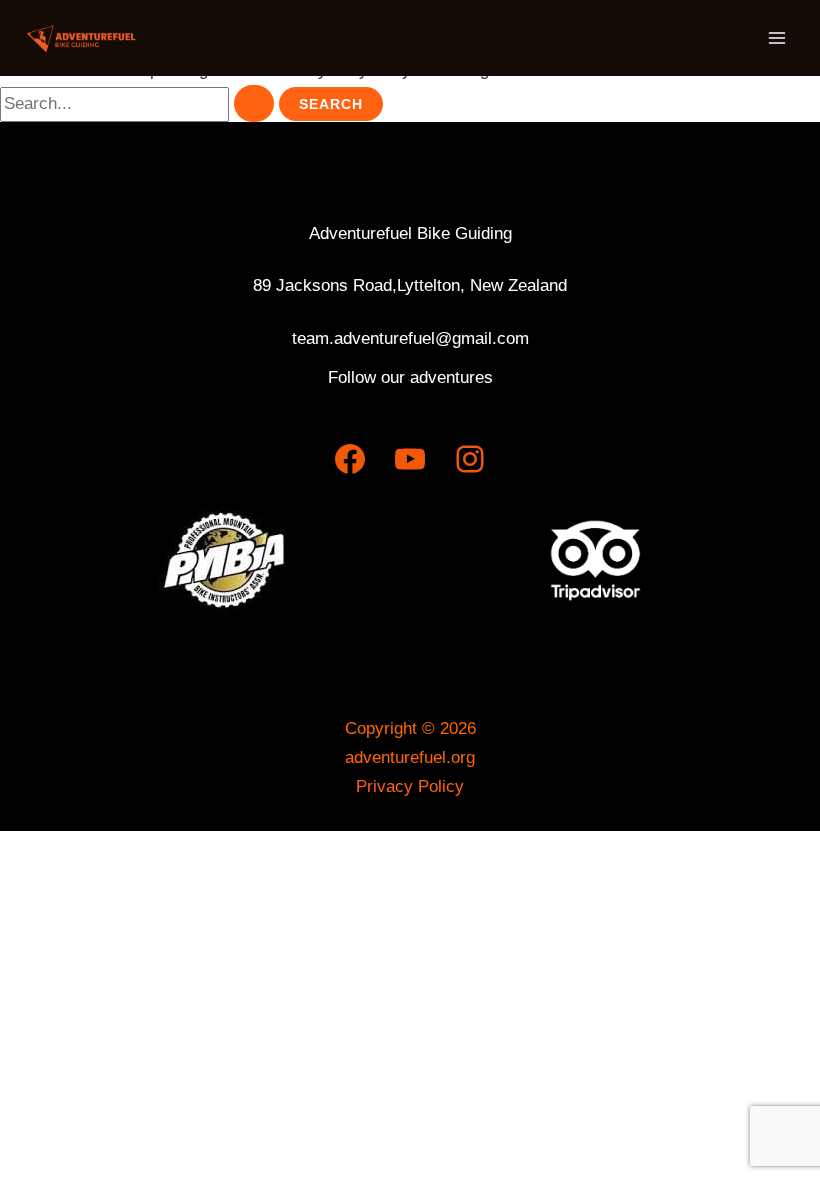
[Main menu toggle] (778, 38)
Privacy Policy (410, 786)
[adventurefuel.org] (80, 38)
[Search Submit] (254, 103)
